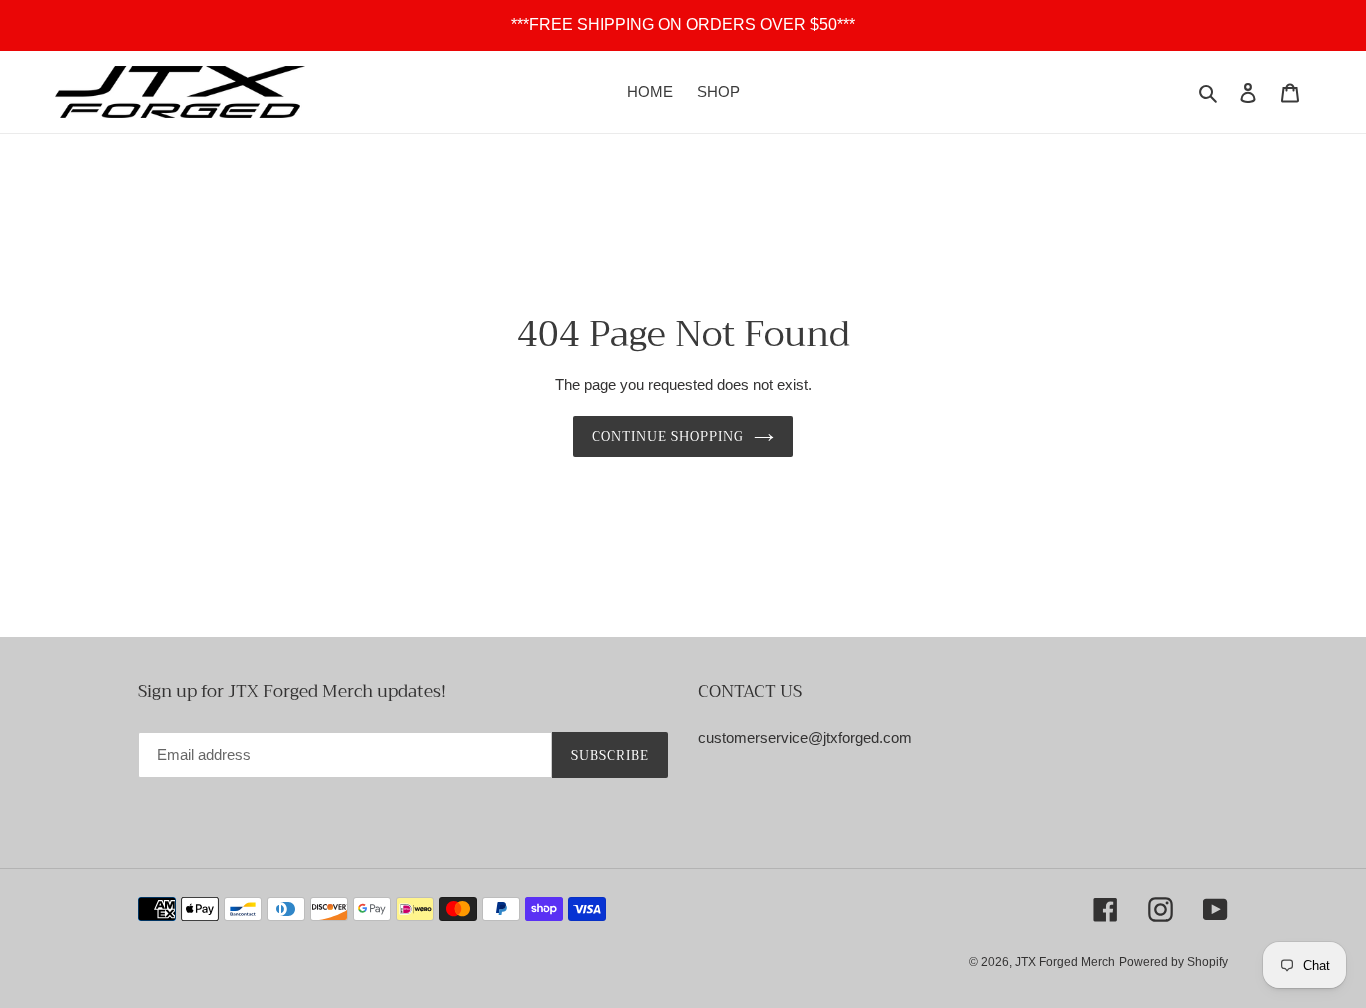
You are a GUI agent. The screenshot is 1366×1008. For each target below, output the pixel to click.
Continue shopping (668, 436)
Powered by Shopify (1173, 962)
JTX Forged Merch (1065, 962)
